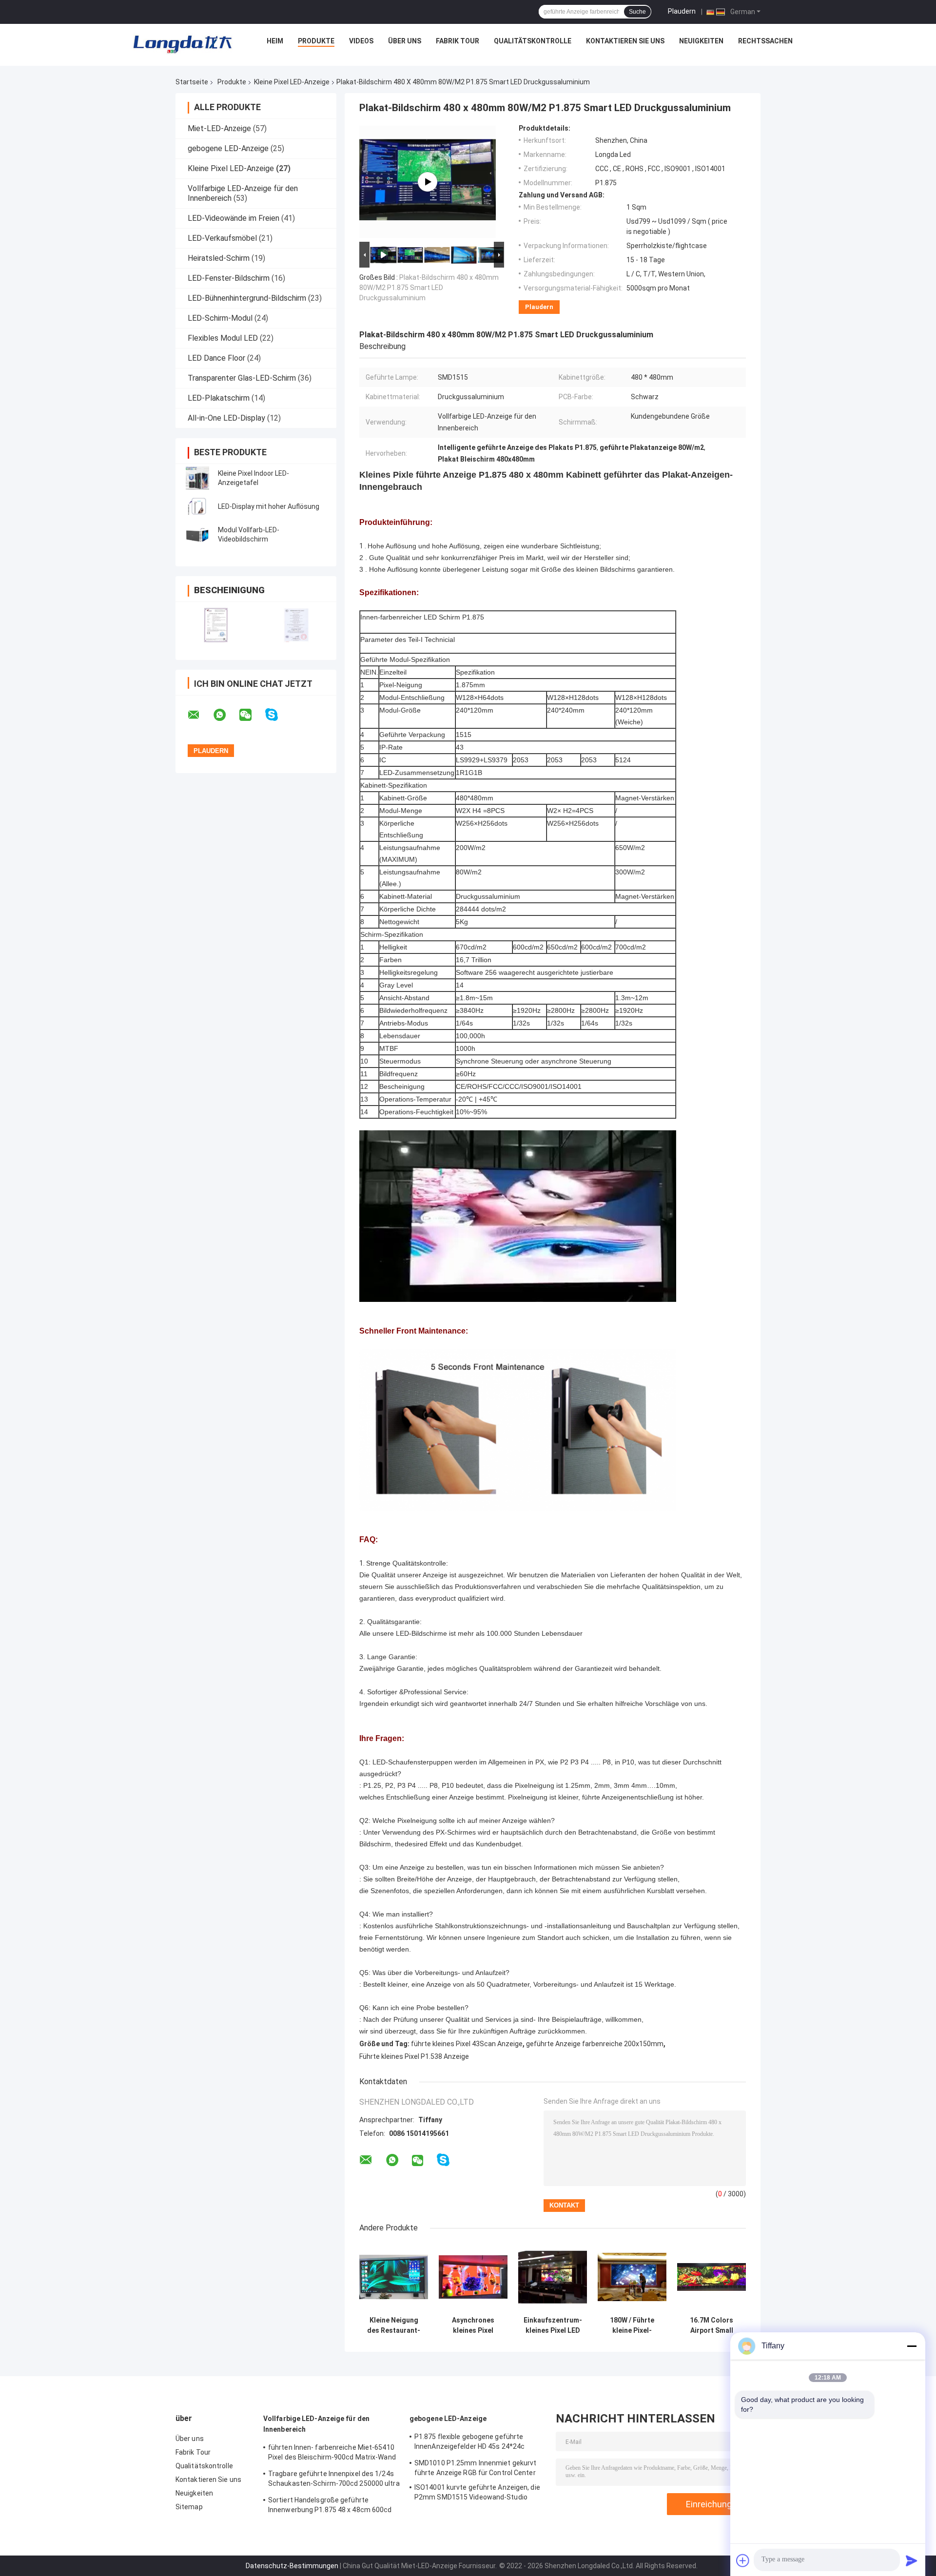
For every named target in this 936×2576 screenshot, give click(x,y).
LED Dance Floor (216, 358)
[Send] (912, 2560)
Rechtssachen (765, 41)
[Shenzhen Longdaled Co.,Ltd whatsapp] (226, 715)
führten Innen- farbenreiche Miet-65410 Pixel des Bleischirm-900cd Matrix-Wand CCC (332, 2454)
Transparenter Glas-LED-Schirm (242, 378)
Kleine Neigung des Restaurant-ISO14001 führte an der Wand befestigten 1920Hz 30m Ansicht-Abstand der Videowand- (394, 2325)
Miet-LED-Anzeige (219, 128)
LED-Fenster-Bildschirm (229, 278)
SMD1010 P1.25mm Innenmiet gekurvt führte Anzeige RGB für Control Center (475, 2468)
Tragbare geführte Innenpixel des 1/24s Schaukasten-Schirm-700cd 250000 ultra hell (334, 2480)
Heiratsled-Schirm (219, 258)
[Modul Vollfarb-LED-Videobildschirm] (197, 535)
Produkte (316, 41)
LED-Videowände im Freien (234, 218)
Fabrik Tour (458, 41)
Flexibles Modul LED (223, 338)
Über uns (405, 41)
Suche (637, 12)
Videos (361, 41)
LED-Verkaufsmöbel (222, 238)
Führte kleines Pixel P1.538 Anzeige (414, 2056)
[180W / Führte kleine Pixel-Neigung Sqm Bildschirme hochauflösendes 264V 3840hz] (632, 2277)
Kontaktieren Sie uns (625, 41)
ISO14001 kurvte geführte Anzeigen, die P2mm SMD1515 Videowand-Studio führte (477, 2494)
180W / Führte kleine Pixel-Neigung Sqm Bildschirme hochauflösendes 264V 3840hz (632, 2325)
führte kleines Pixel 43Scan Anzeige (467, 2044)
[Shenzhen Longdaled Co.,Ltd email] (200, 715)
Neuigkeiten (701, 41)
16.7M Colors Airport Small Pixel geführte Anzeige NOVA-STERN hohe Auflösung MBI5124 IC (712, 2325)
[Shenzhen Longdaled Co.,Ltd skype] (278, 715)
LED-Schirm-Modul (220, 318)
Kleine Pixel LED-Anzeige (292, 82)
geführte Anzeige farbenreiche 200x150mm (595, 2044)
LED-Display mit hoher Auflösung (269, 506)
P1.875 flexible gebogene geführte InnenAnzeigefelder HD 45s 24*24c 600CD (469, 2443)
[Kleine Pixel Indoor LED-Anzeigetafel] (197, 478)
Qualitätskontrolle (533, 41)
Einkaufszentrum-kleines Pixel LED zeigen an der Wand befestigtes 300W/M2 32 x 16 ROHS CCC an (553, 2325)
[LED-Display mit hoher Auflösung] (197, 506)
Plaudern (682, 11)
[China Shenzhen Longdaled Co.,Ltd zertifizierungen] (216, 625)
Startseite (192, 82)
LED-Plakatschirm (219, 398)
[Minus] (912, 2346)
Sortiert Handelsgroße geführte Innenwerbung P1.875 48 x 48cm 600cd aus (330, 2506)
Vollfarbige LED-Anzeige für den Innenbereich (316, 2424)
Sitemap (189, 2507)
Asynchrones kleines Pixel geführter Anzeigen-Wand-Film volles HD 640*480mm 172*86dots (473, 2325)
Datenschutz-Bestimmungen (292, 2566)
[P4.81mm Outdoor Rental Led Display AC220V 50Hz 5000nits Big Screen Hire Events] (428, 182)
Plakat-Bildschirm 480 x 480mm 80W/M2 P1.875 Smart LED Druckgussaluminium (429, 288)
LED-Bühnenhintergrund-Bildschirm (247, 298)
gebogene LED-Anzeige (228, 148)
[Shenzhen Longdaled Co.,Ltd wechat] (252, 715)
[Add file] (743, 2560)
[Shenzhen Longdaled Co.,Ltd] (182, 43)
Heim (275, 41)
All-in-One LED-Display (226, 418)
